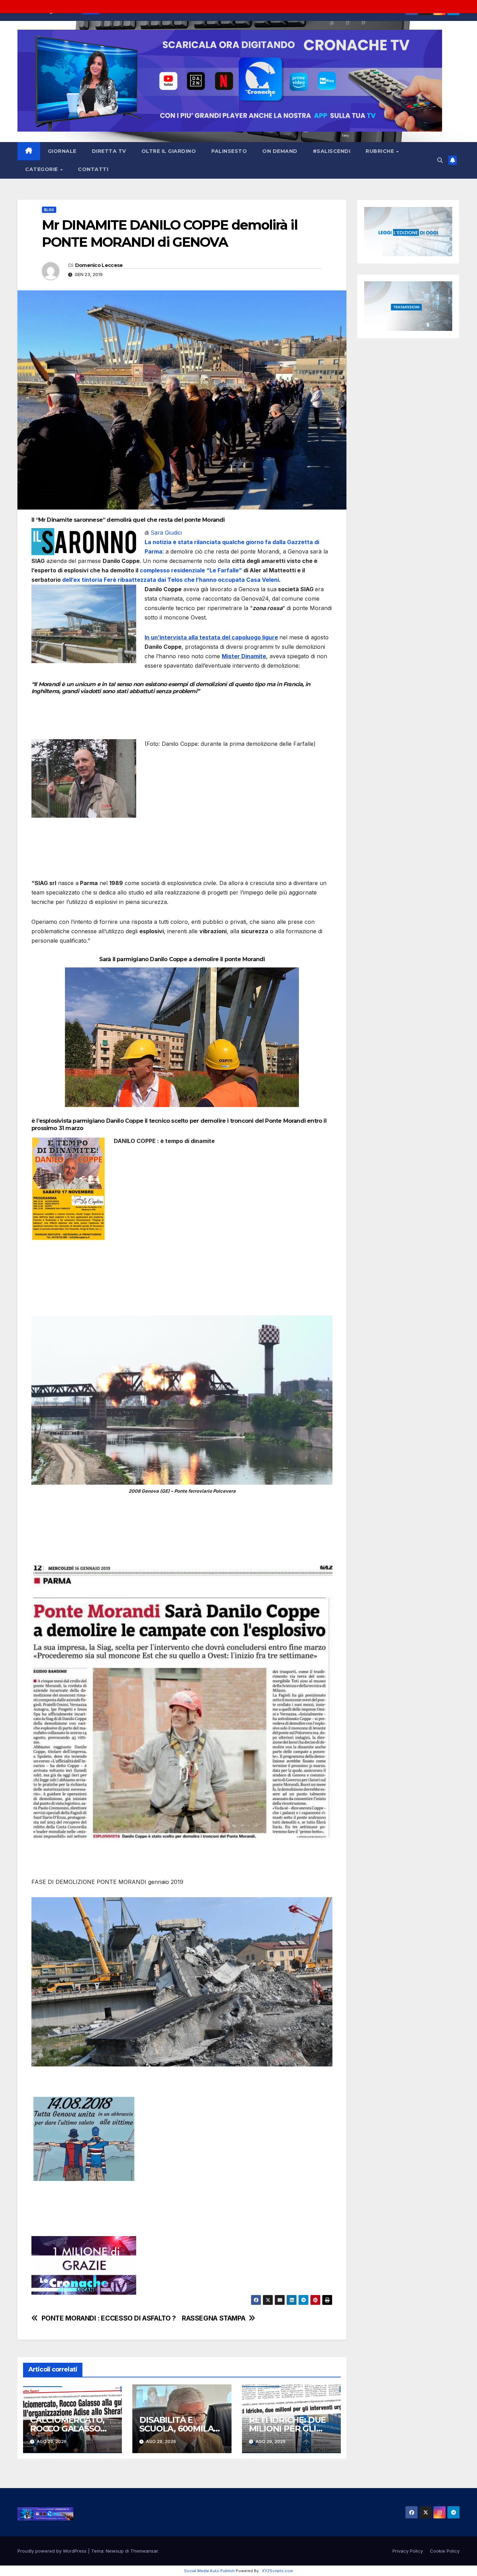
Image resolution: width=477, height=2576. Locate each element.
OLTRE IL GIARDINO (169, 151)
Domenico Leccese (99, 265)
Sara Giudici (166, 533)
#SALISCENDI (332, 151)
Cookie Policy (445, 2551)
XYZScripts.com (277, 2571)
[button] (440, 160)
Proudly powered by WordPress (53, 2551)
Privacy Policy (408, 2551)
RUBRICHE (381, 151)
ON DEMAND (280, 151)
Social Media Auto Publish (209, 2571)
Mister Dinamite (244, 656)
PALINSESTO (229, 151)
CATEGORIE (42, 169)
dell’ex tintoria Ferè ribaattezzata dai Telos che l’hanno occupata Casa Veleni (170, 580)
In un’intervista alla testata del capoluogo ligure (211, 637)
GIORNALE (62, 151)
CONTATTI (93, 169)
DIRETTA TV (109, 151)
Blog (49, 210)
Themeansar (144, 2551)
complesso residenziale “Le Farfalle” (191, 570)
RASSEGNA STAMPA (214, 2318)
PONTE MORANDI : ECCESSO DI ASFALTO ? (109, 2318)
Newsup (115, 2551)
